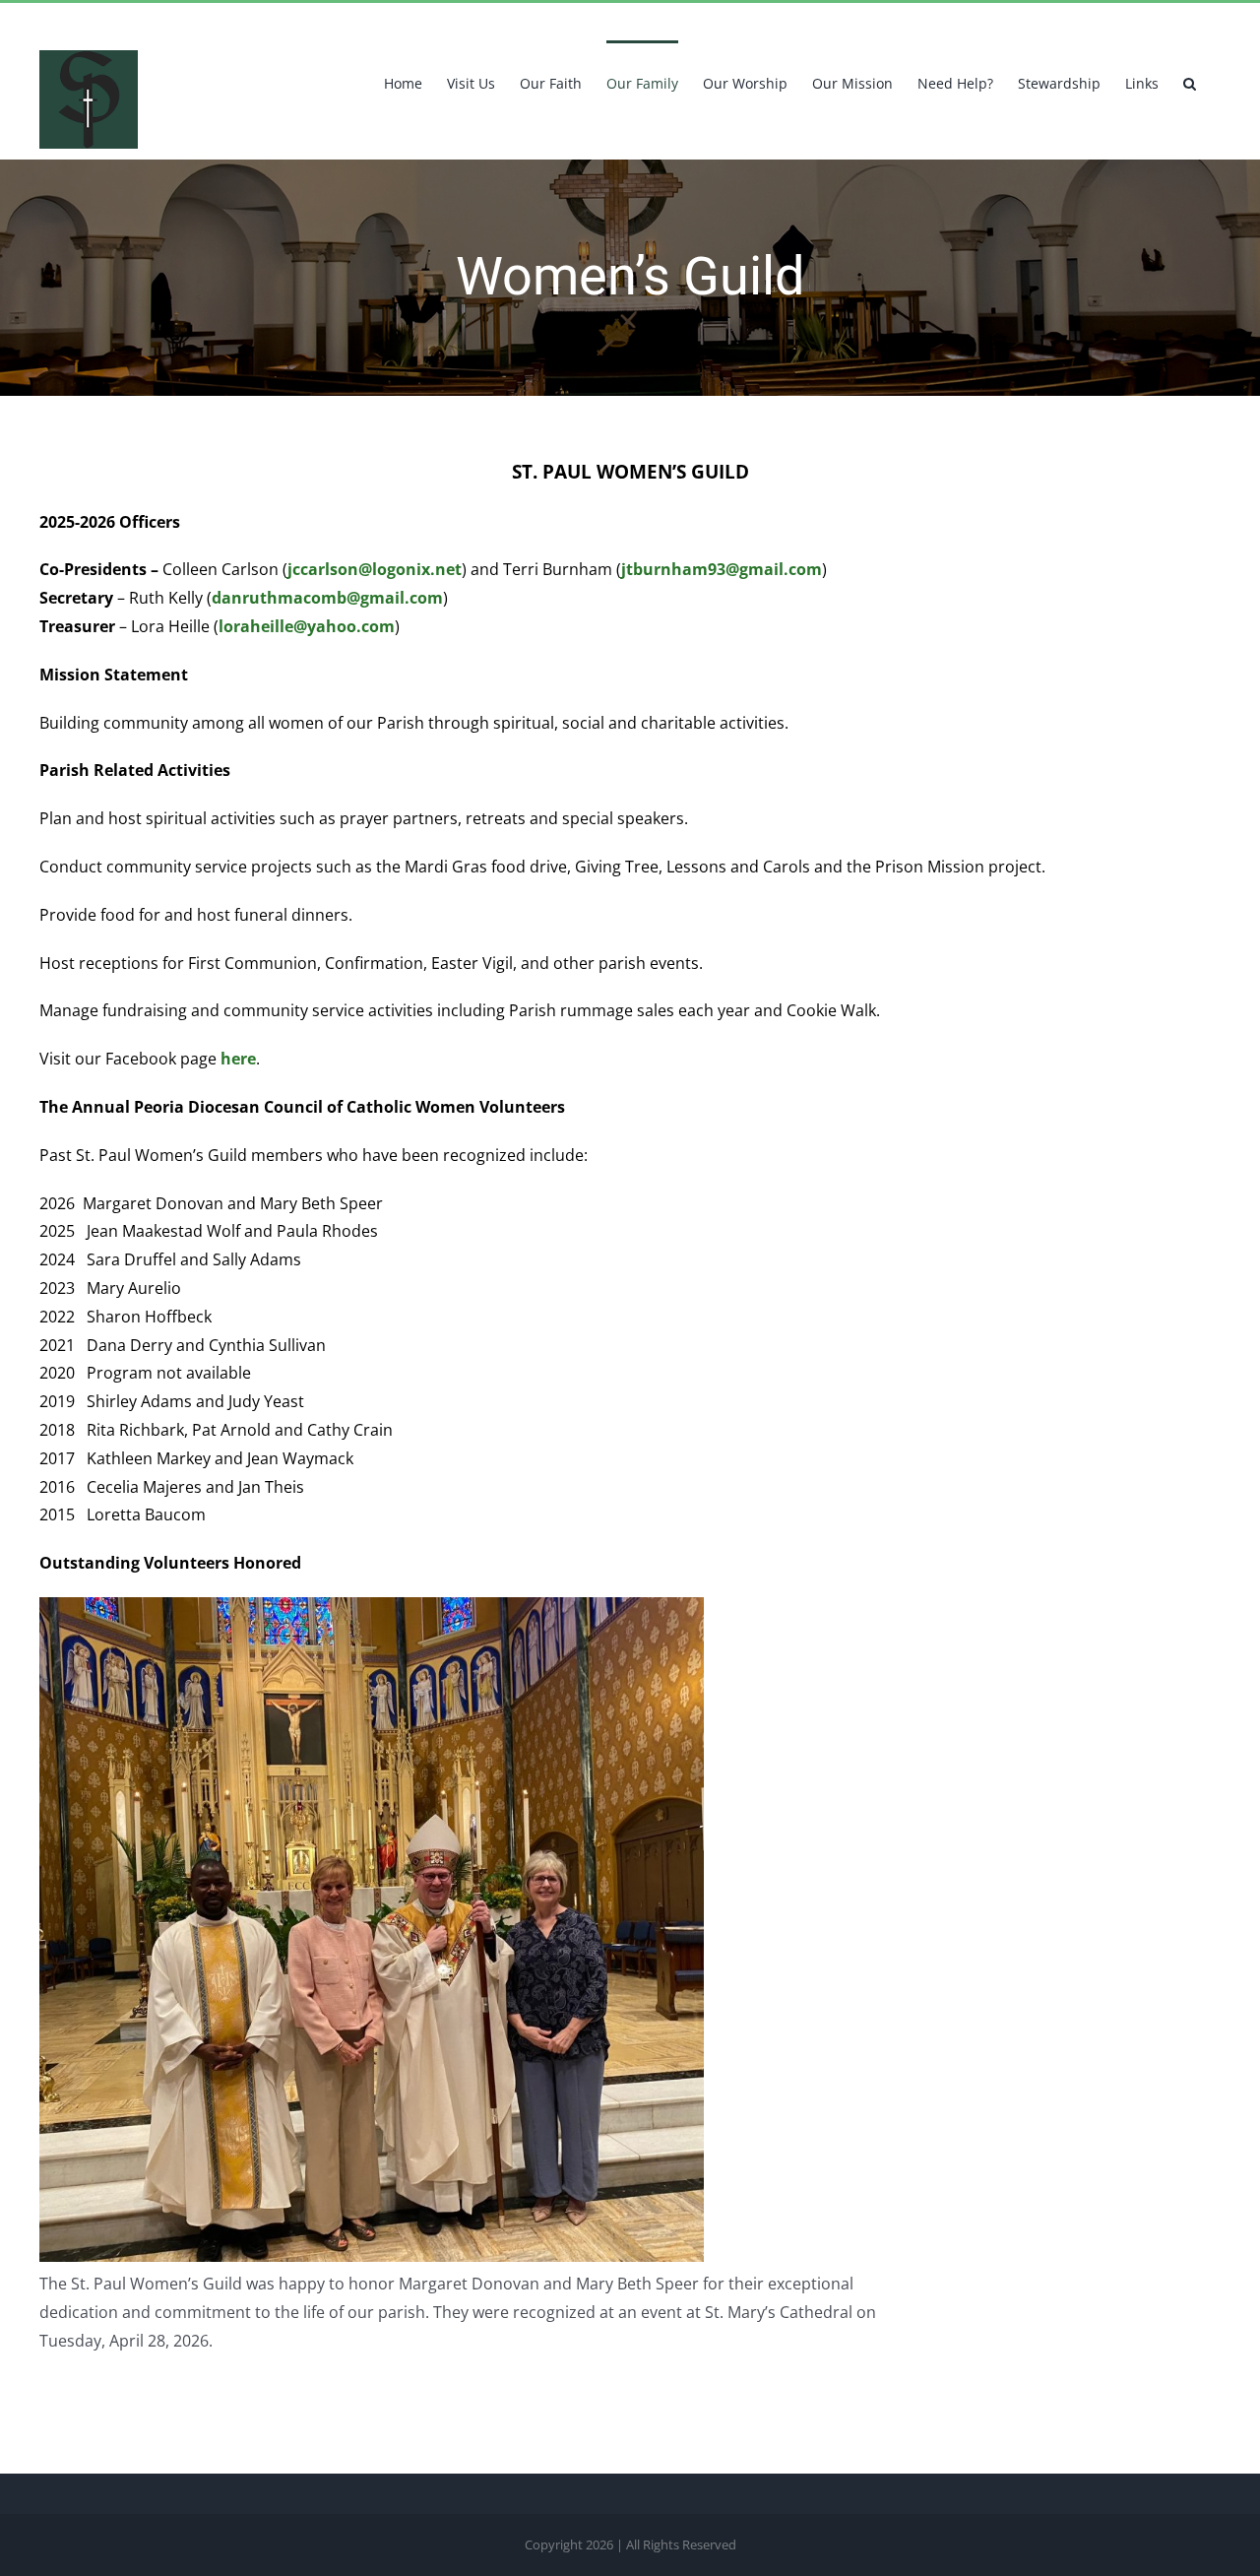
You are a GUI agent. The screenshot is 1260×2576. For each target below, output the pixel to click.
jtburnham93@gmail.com (722, 569)
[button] (1190, 82)
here (238, 1059)
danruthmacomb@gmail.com (327, 598)
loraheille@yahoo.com (307, 626)
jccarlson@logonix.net (375, 569)
